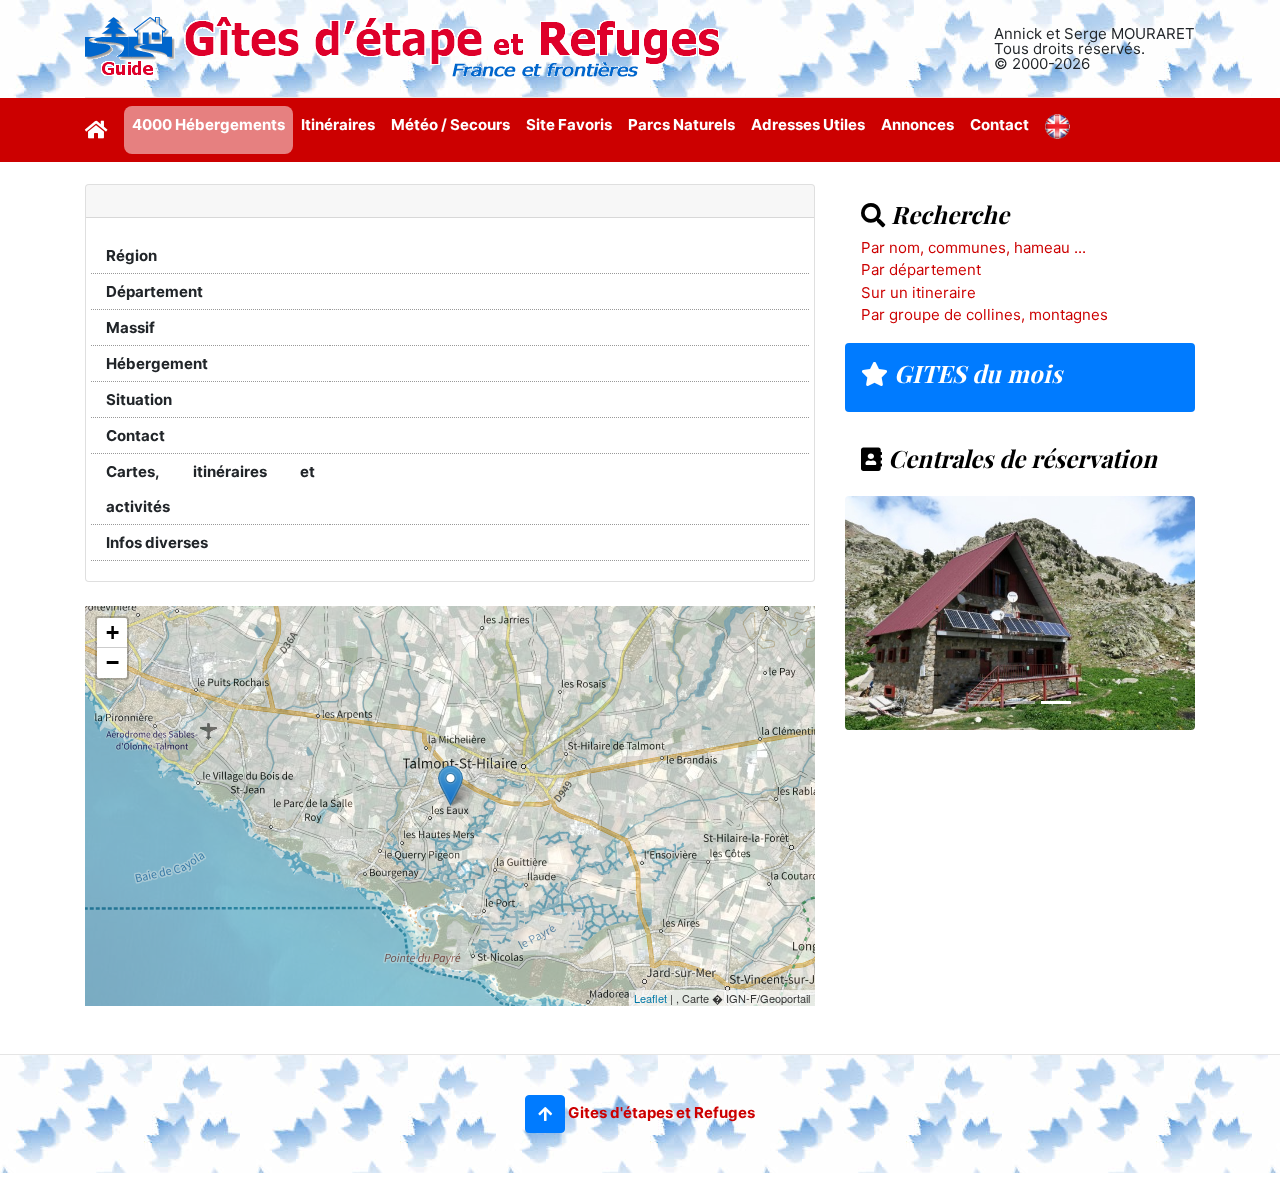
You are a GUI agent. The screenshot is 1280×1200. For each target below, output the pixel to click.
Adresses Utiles (808, 124)
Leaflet (650, 998)
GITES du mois (975, 373)
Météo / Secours (450, 124)
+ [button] (112, 632)
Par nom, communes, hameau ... (973, 247)
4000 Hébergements (208, 124)
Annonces (917, 124)
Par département (921, 269)
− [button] (112, 662)
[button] (545, 1114)
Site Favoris (569, 124)
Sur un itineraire (918, 292)
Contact (999, 124)
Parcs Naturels (681, 124)
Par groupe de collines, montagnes (984, 314)
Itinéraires (338, 124)
